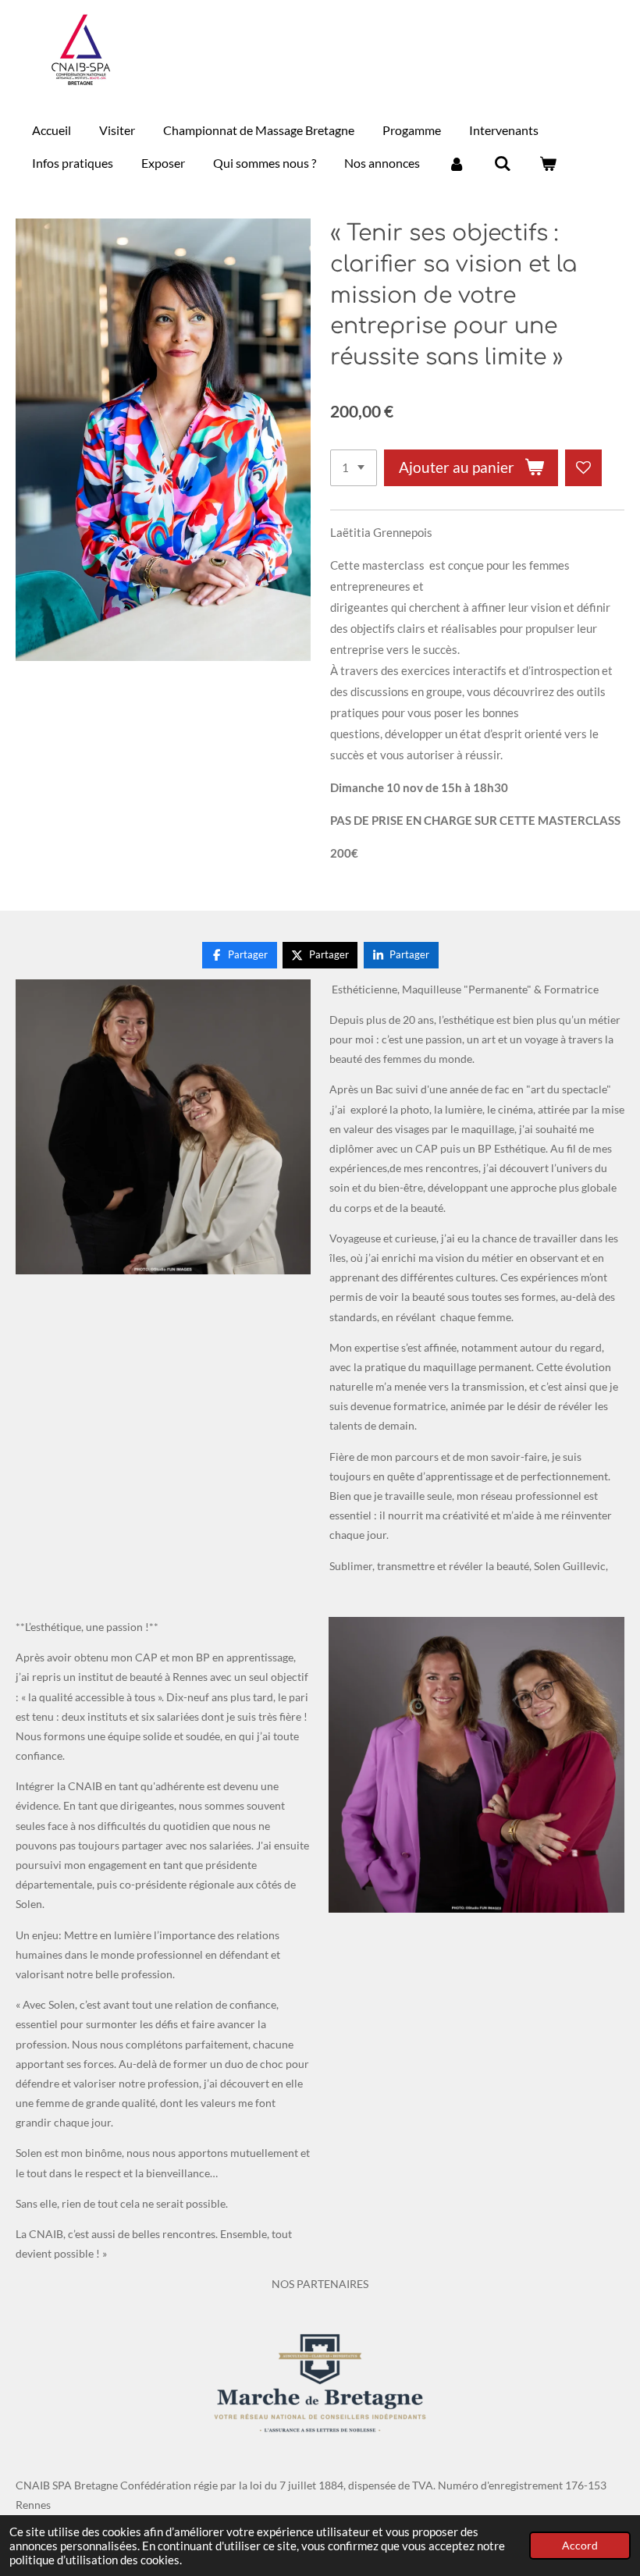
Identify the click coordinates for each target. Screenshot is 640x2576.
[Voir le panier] (548, 163)
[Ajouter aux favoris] (583, 468)
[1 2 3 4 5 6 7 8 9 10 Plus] (354, 468)
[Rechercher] (502, 163)
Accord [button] (580, 2546)
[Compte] (457, 163)
